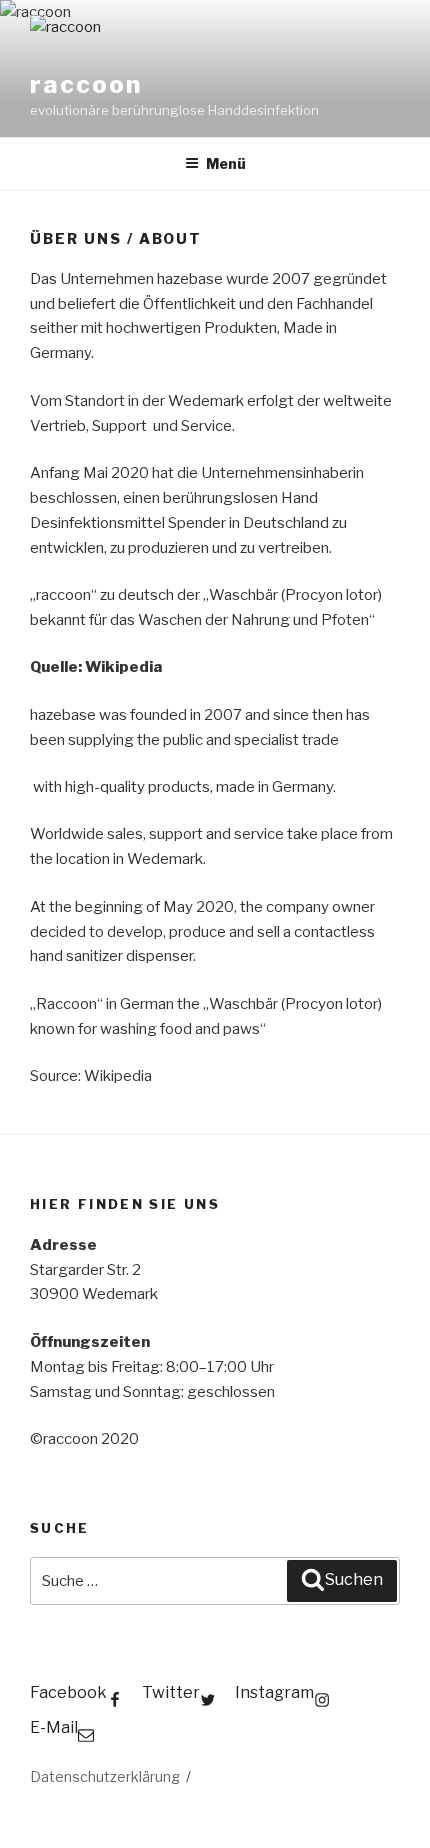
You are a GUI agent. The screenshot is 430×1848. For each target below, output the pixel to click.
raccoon (85, 84)
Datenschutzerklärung (105, 1776)
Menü (226, 163)
